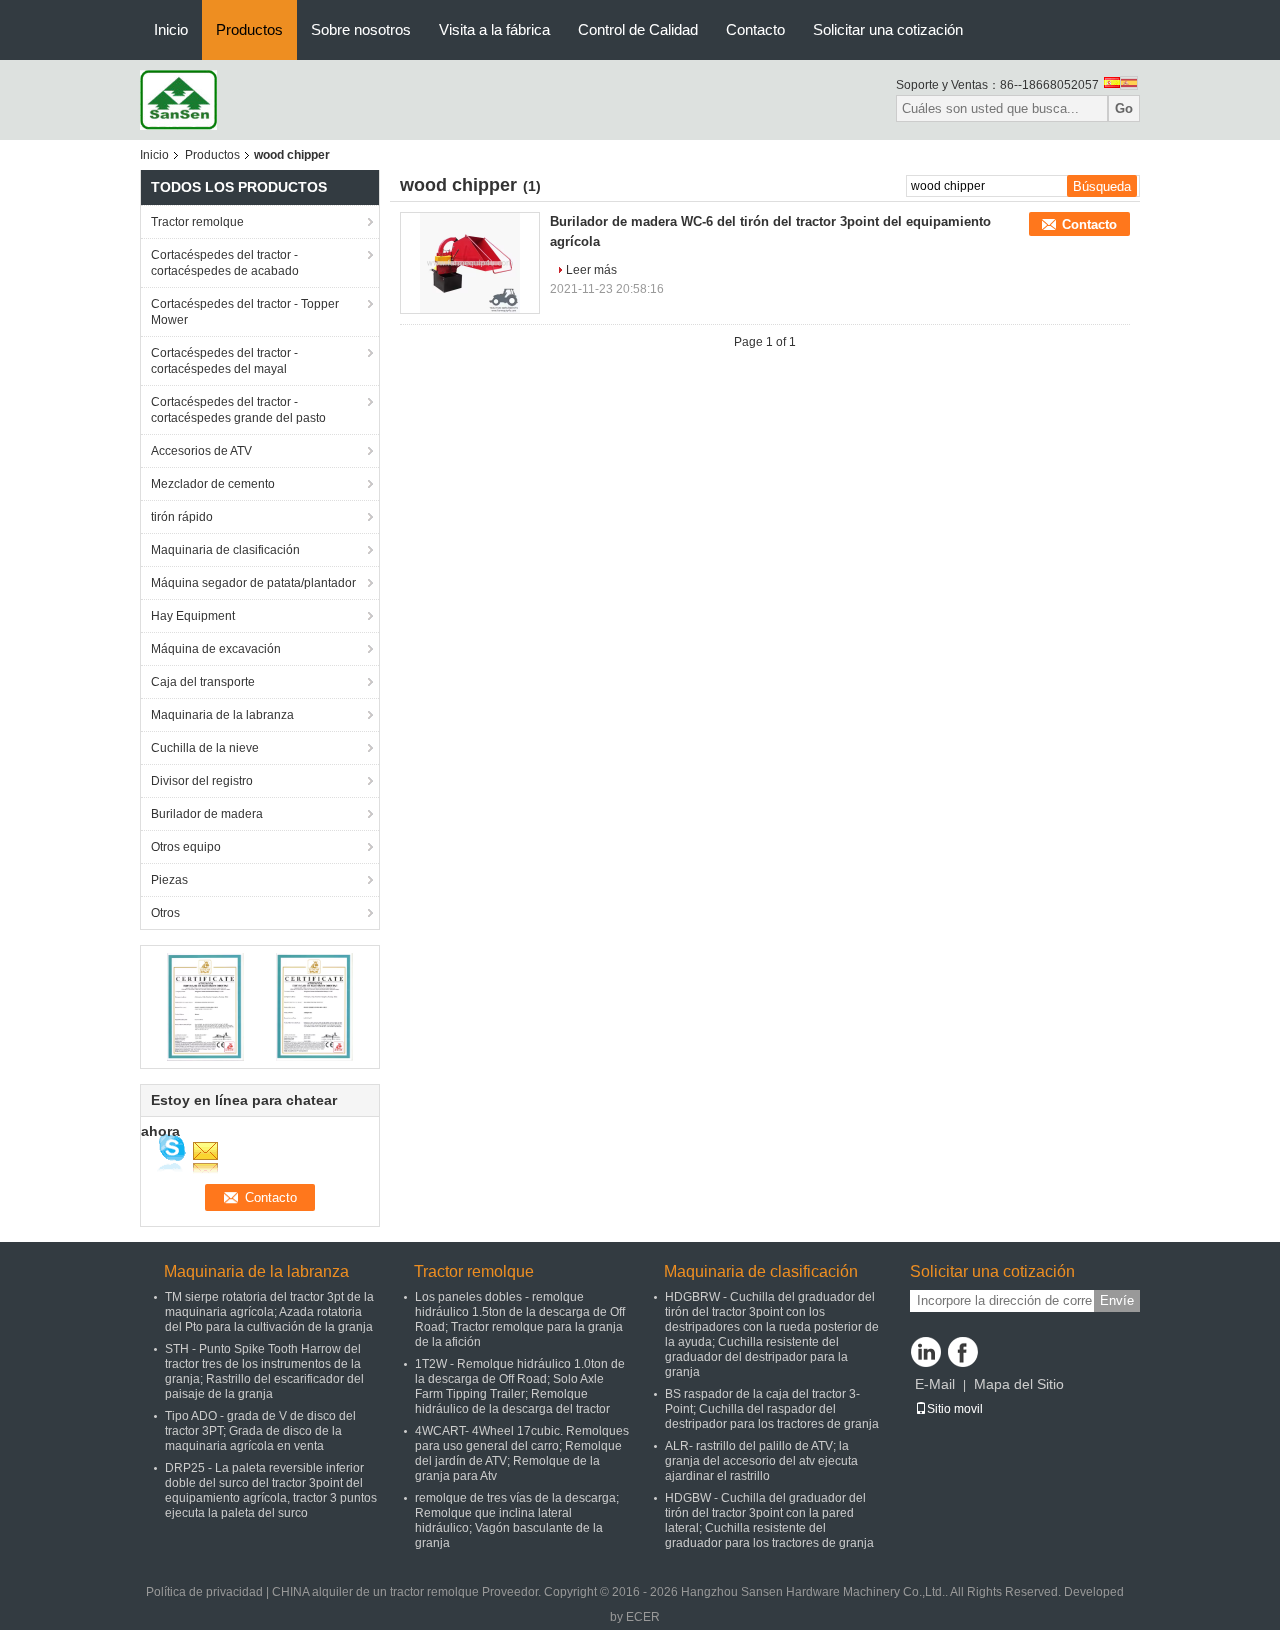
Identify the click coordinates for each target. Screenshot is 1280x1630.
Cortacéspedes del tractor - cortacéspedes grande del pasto (238, 410)
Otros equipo (186, 847)
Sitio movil (955, 1409)
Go (1124, 108)
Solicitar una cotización (888, 29)
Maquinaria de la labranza (222, 715)
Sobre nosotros (361, 29)
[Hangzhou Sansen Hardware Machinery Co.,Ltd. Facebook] (963, 1352)
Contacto (755, 29)
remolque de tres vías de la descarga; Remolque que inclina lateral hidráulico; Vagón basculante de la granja (517, 1520)
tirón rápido (182, 517)
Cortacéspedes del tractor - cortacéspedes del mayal (224, 361)
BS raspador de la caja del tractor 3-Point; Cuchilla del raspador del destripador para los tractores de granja (772, 1409)
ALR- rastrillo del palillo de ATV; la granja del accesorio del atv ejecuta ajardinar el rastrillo (761, 1461)
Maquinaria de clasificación (225, 550)
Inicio (171, 29)
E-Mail (935, 1384)
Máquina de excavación (216, 649)
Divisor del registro (202, 781)
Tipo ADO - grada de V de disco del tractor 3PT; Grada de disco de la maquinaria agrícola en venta (260, 1431)
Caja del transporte (203, 682)
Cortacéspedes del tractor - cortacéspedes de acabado (225, 263)
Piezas (169, 880)
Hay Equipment (193, 616)
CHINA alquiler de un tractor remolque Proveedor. (408, 1592)
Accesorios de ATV (201, 451)
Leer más (591, 270)
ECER (643, 1617)
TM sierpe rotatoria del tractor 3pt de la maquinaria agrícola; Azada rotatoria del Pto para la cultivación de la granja (269, 1312)
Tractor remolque (197, 222)
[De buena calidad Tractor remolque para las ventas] (205, 1006)
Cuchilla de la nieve (205, 748)
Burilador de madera (207, 814)
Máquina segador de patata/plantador (253, 583)
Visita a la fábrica (494, 29)
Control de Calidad (638, 29)
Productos (249, 29)
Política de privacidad (204, 1592)
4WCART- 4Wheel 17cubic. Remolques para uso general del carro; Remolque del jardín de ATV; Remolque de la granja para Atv (522, 1453)
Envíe (1117, 1300)
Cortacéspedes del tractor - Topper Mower (245, 312)
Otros (165, 913)
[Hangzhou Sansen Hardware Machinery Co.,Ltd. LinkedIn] (926, 1352)
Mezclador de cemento (213, 484)
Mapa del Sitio (1019, 1384)
